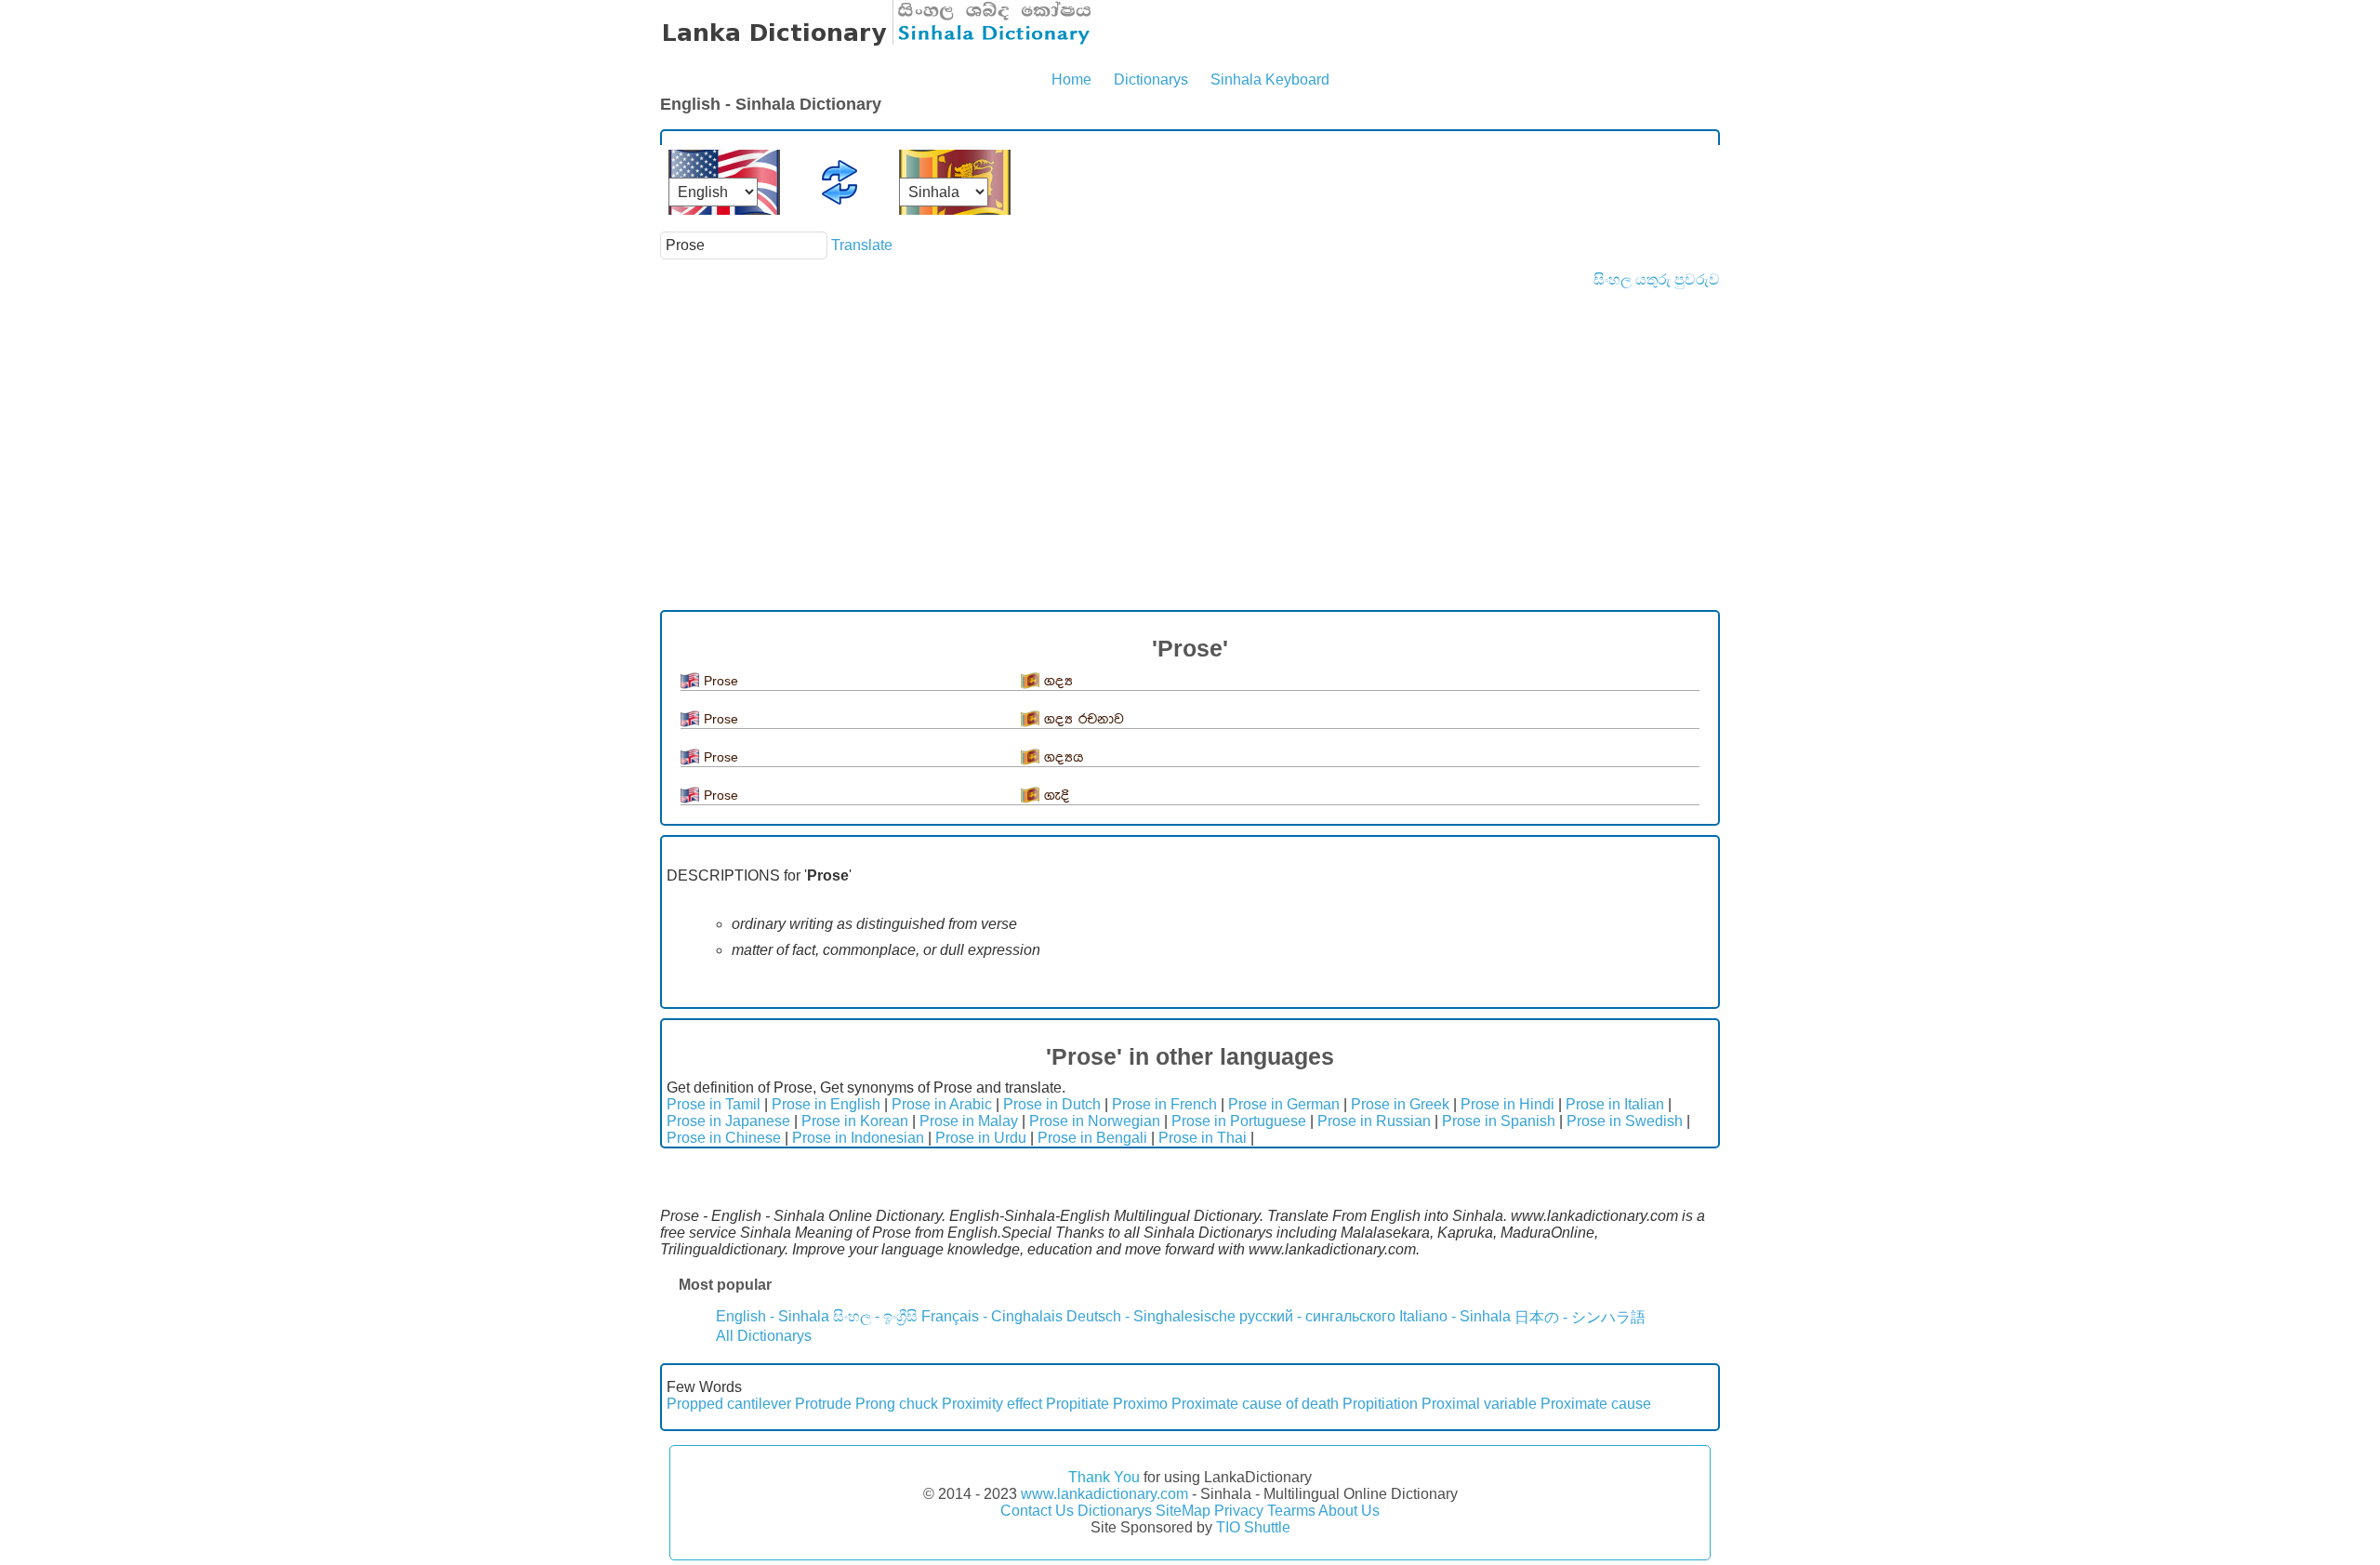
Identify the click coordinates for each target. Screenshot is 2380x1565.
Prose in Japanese (728, 1121)
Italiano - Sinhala (1455, 1316)
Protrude (823, 1404)
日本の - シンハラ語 (1580, 1317)
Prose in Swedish (1625, 1121)
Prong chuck (897, 1404)
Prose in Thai (1203, 1138)
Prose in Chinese (724, 1138)
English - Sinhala (773, 1316)
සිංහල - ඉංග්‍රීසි (875, 1316)
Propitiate (1078, 1404)
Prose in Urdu (981, 1138)
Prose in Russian (1374, 1121)
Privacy (1239, 1511)
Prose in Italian (1615, 1104)
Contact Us (1037, 1511)
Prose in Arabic (942, 1104)
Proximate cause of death (1255, 1404)
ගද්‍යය (1064, 757)
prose (721, 681)
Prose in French (1164, 1104)
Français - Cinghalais (992, 1316)
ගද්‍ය (1058, 681)
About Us (1349, 1511)
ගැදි (1057, 796)
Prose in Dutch (1052, 1104)
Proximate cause (1596, 1404)
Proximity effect (992, 1404)
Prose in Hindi (1507, 1104)
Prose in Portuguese (1239, 1121)
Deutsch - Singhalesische (1151, 1316)
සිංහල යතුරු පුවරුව (1657, 279)
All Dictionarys (764, 1336)
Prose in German (1284, 1104)
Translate (862, 245)
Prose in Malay (969, 1121)
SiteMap (1183, 1511)
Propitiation (1380, 1404)
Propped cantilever (729, 1404)
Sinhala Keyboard (1270, 80)
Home (1071, 80)
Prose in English (826, 1104)
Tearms (1291, 1511)
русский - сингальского (1317, 1316)
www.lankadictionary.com (1104, 1494)
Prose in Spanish (1499, 1121)
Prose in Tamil (714, 1104)
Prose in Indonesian (858, 1138)
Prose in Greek (1400, 1104)
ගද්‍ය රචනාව (1084, 719)
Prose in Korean (855, 1121)
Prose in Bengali (1092, 1138)
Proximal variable (1479, 1404)
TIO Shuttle (1253, 1527)
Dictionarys (1151, 80)
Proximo (1140, 1404)
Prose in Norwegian (1095, 1121)
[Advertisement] (1190, 428)
